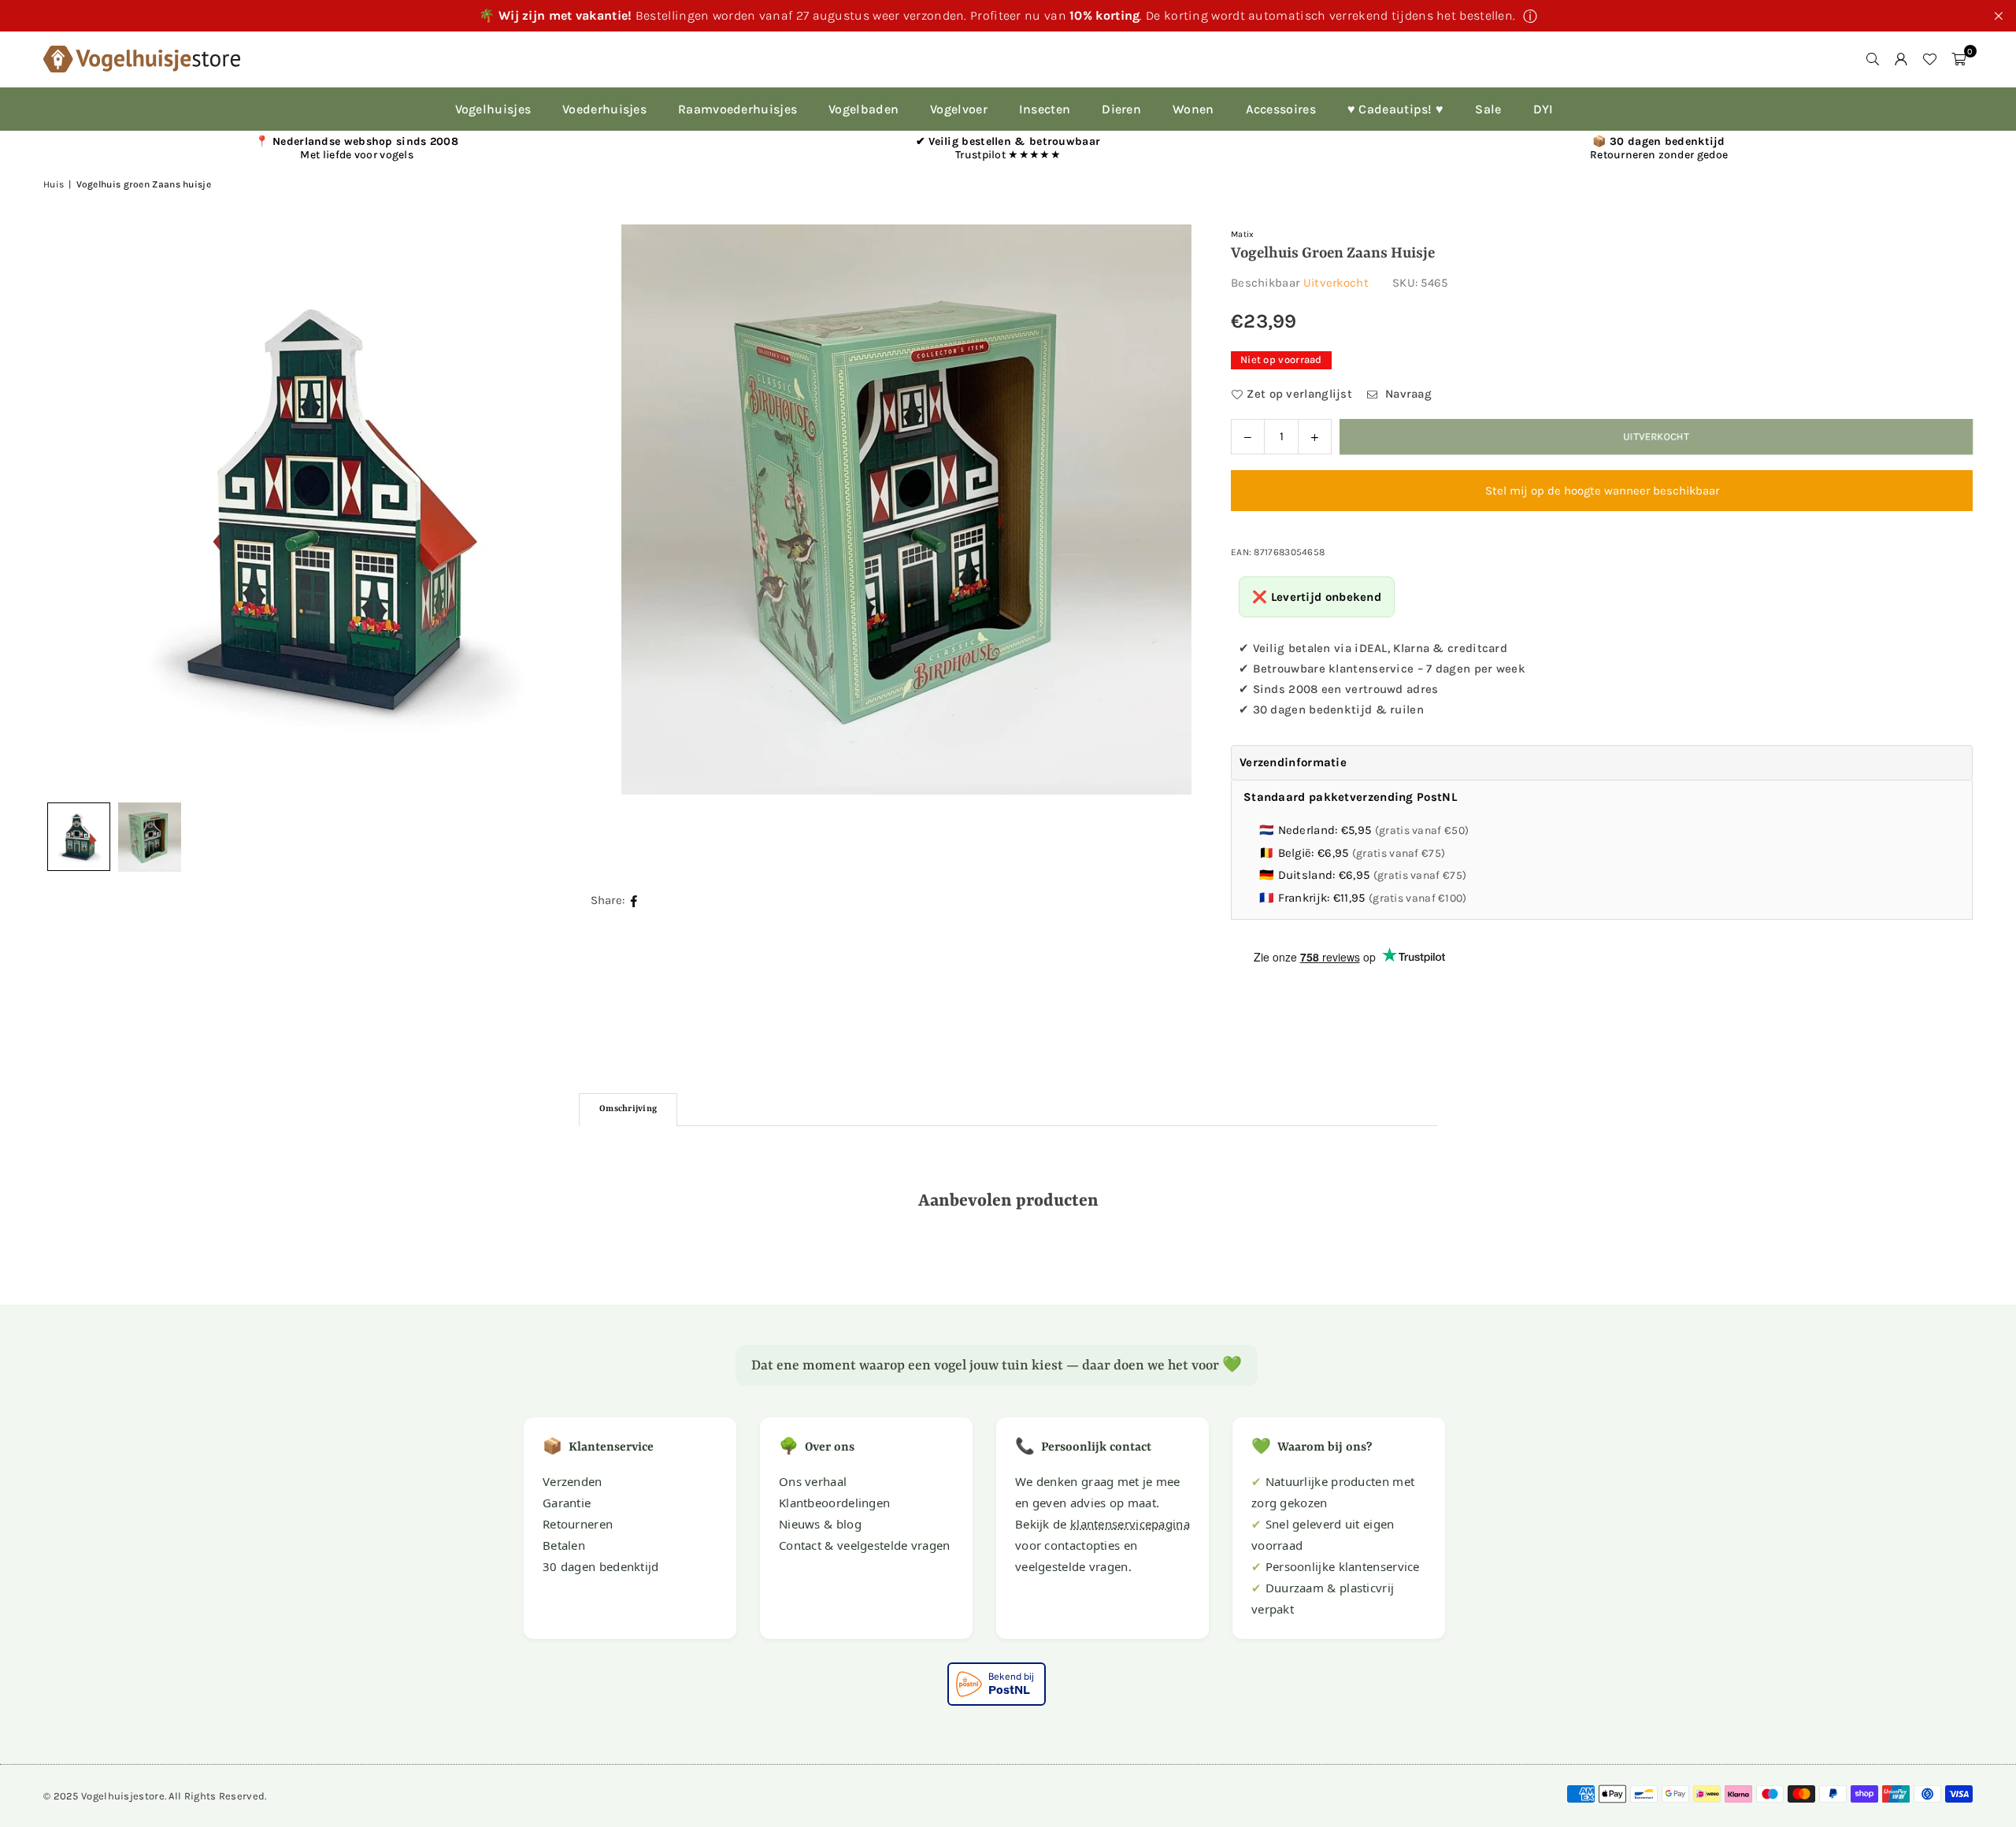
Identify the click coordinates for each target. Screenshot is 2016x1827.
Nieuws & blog (820, 1524)
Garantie (567, 1503)
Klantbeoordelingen (834, 1503)
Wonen (1193, 109)
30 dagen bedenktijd (601, 1566)
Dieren (1121, 109)
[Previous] (75, 510)
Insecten (1045, 109)
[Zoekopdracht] (1873, 59)
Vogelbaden (863, 109)
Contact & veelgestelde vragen (865, 1545)
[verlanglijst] (1929, 59)
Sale (1488, 109)
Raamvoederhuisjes (737, 109)
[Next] (1160, 510)
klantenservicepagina (1130, 1524)
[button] (1959, 59)
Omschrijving (628, 1109)
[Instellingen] (1901, 59)
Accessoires (1281, 109)
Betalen (564, 1545)
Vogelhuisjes (493, 109)
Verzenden (573, 1481)
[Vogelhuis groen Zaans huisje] (150, 837)
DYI (1543, 109)
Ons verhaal (813, 1481)
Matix (1243, 234)
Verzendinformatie (1293, 762)
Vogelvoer (959, 109)
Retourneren (578, 1524)
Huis (54, 184)
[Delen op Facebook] (634, 901)
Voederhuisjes (604, 109)
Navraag (1407, 394)
